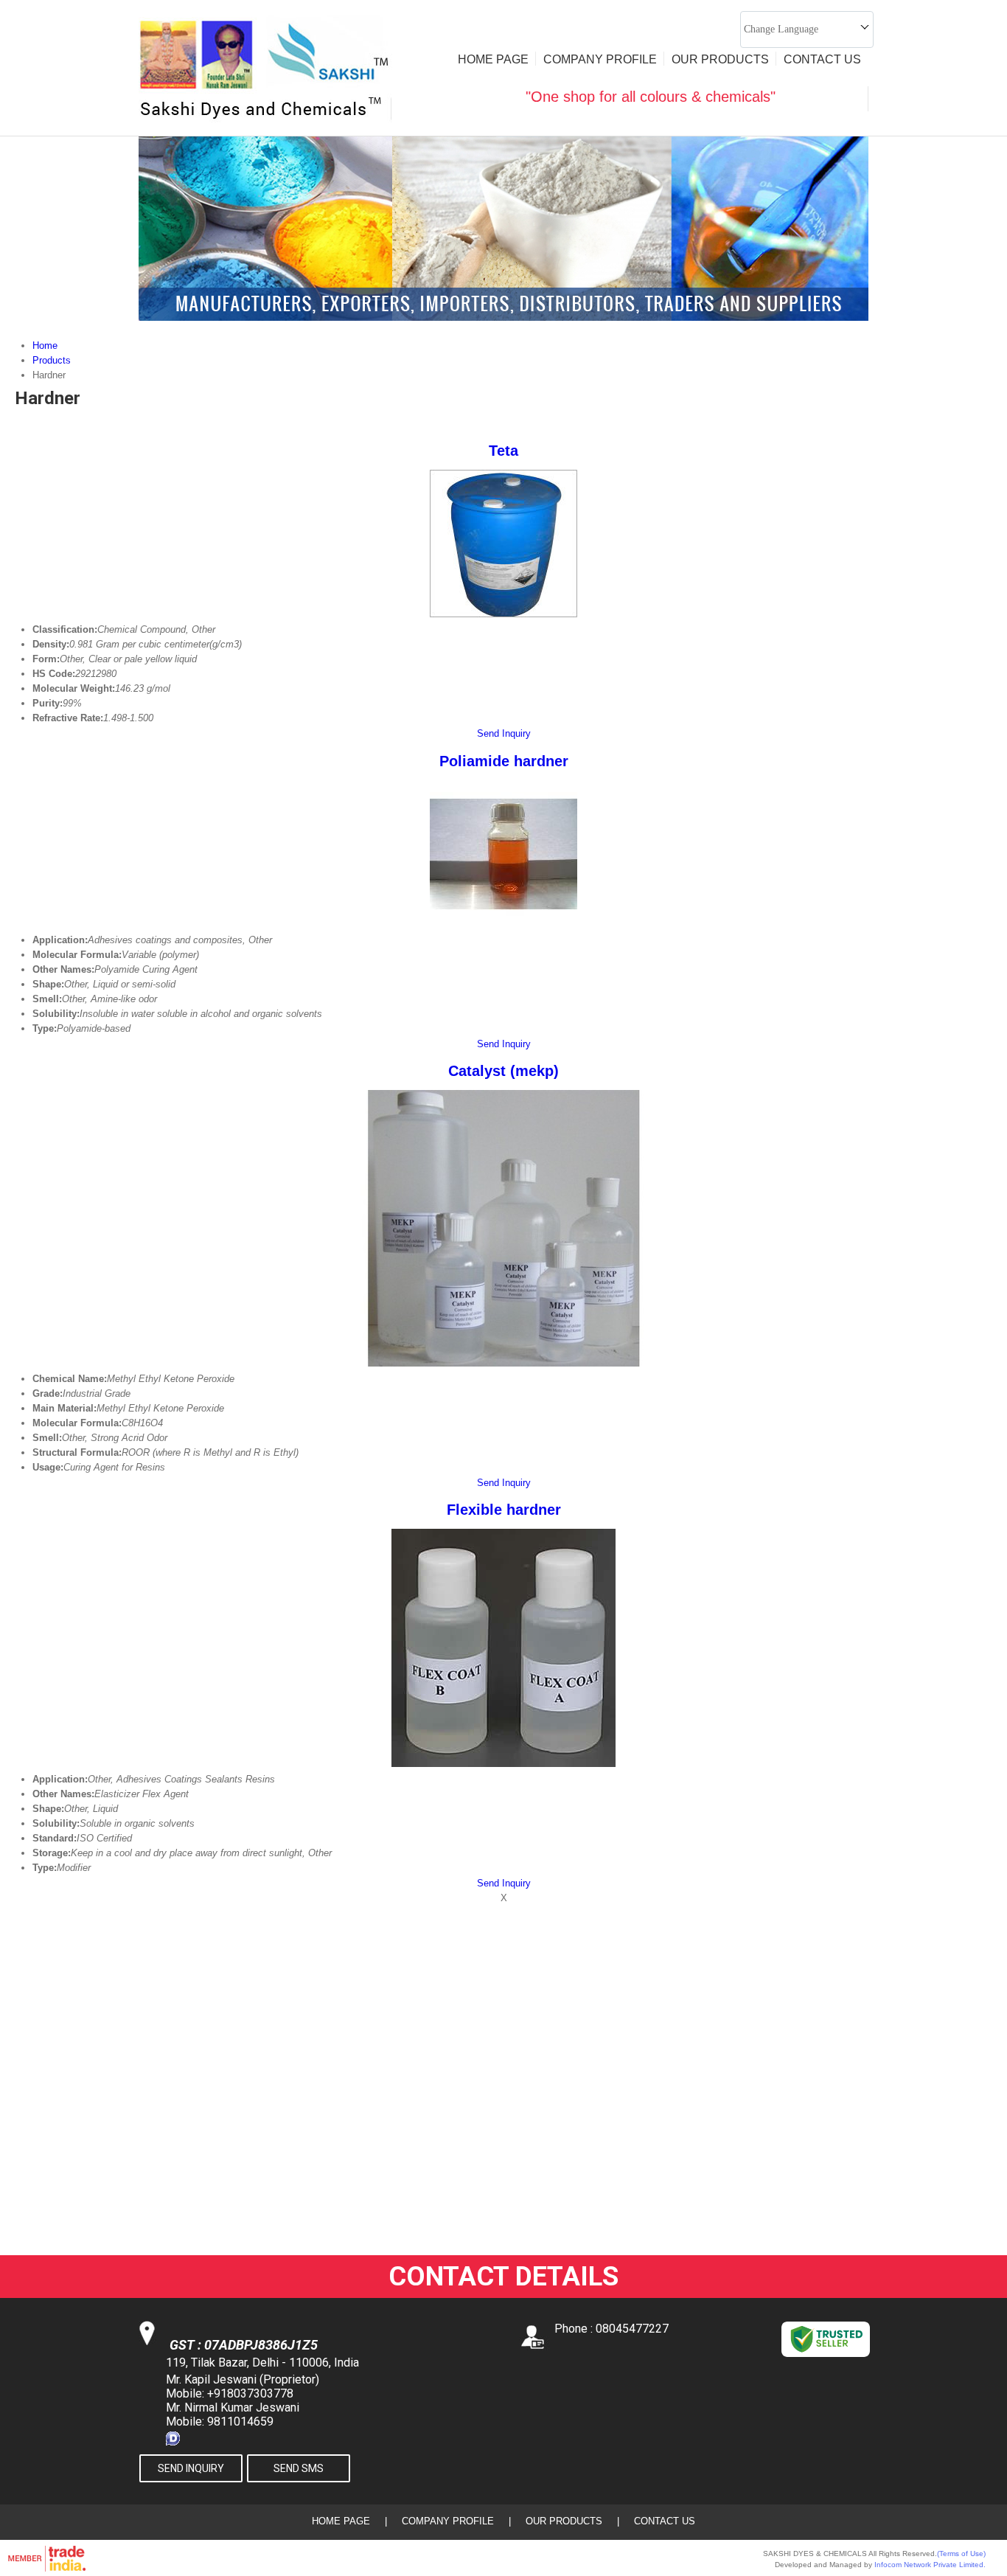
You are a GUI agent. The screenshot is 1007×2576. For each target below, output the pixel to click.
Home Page (493, 59)
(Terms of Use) (961, 2554)
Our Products (720, 59)
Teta (503, 451)
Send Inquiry (504, 733)
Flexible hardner (504, 1510)
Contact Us (822, 59)
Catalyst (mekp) (503, 1071)
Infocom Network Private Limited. (930, 2565)
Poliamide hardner (504, 761)
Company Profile (600, 59)
